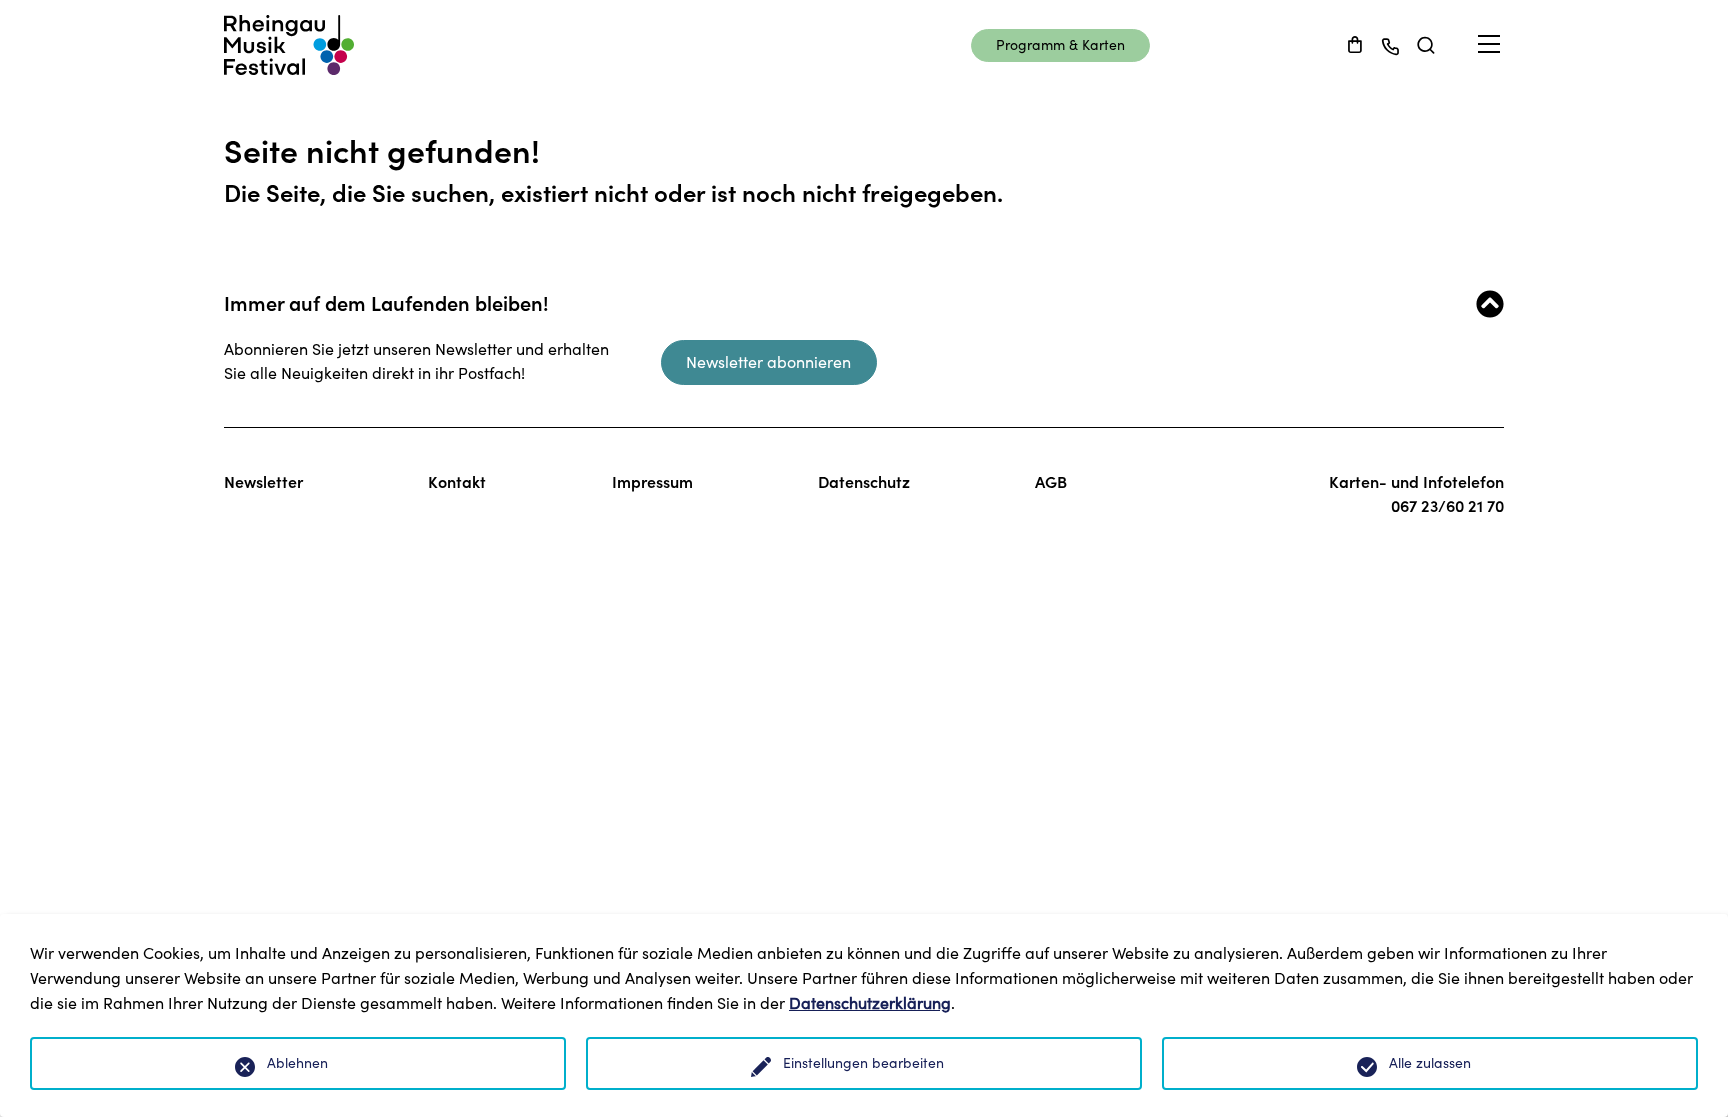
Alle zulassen (1430, 1063)
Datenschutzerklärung (870, 1003)
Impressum (652, 482)
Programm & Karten (1060, 45)
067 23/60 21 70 (1447, 506)
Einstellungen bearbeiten (863, 1063)
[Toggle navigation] (1489, 44)
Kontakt (457, 482)
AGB (1051, 482)
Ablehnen (297, 1063)
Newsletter (263, 482)
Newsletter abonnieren (768, 362)
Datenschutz (864, 482)
